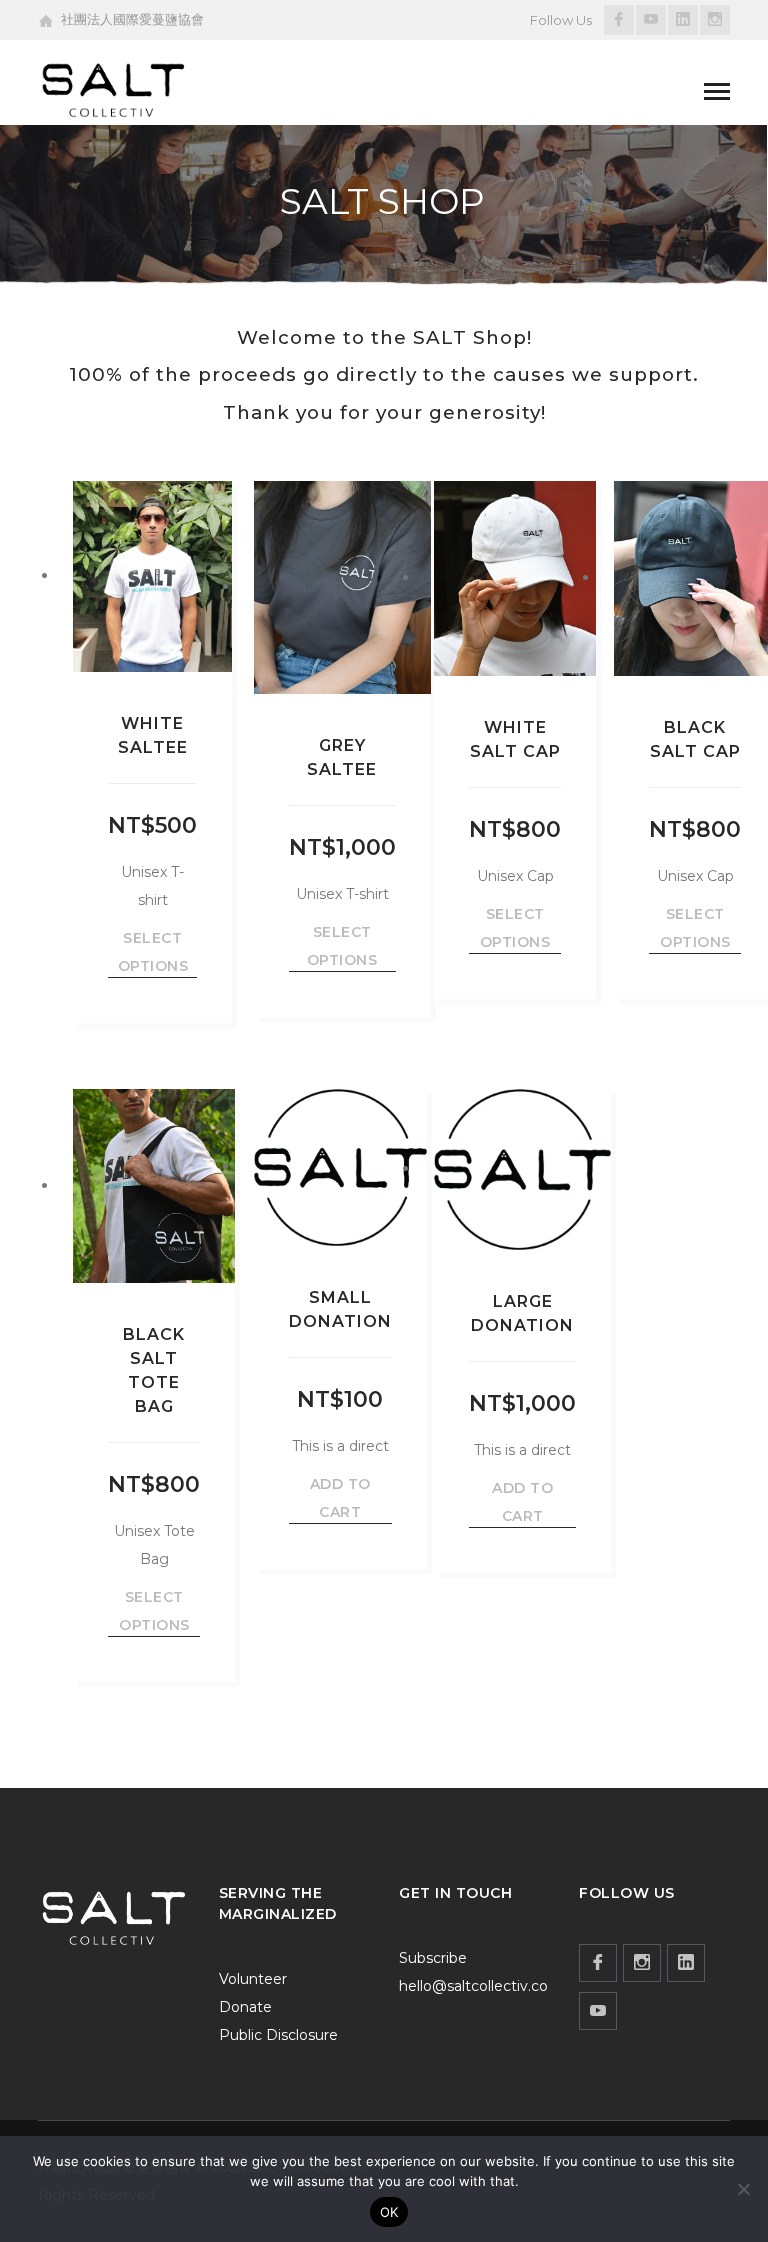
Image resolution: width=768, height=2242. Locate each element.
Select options (153, 952)
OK (389, 2212)
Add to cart (340, 1498)
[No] (743, 2189)
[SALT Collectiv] (113, 89)
